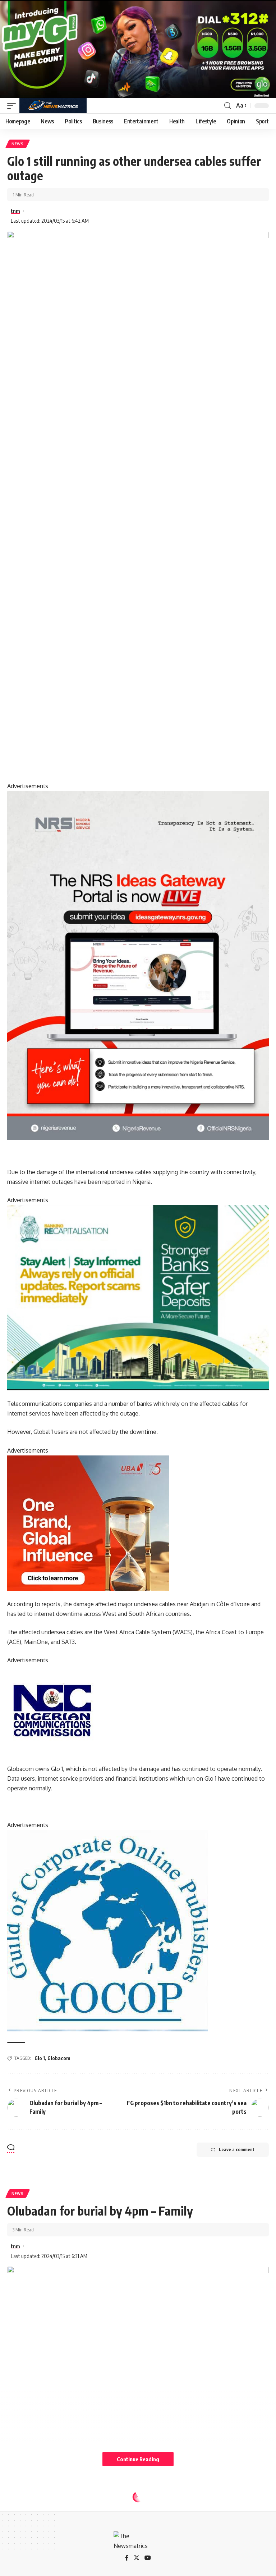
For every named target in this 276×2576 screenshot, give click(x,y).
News (18, 144)
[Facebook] (127, 2558)
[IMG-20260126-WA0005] (52, 1710)
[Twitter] (137, 2558)
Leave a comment (237, 2150)
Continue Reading (138, 2459)
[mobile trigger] (13, 106)
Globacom (59, 2058)
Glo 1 (40, 2058)
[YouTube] (148, 2558)
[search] (227, 106)
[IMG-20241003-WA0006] (88, 1522)
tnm (15, 211)
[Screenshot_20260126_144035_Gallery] (138, 49)
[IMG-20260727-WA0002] (138, 965)
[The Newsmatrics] (53, 106)
